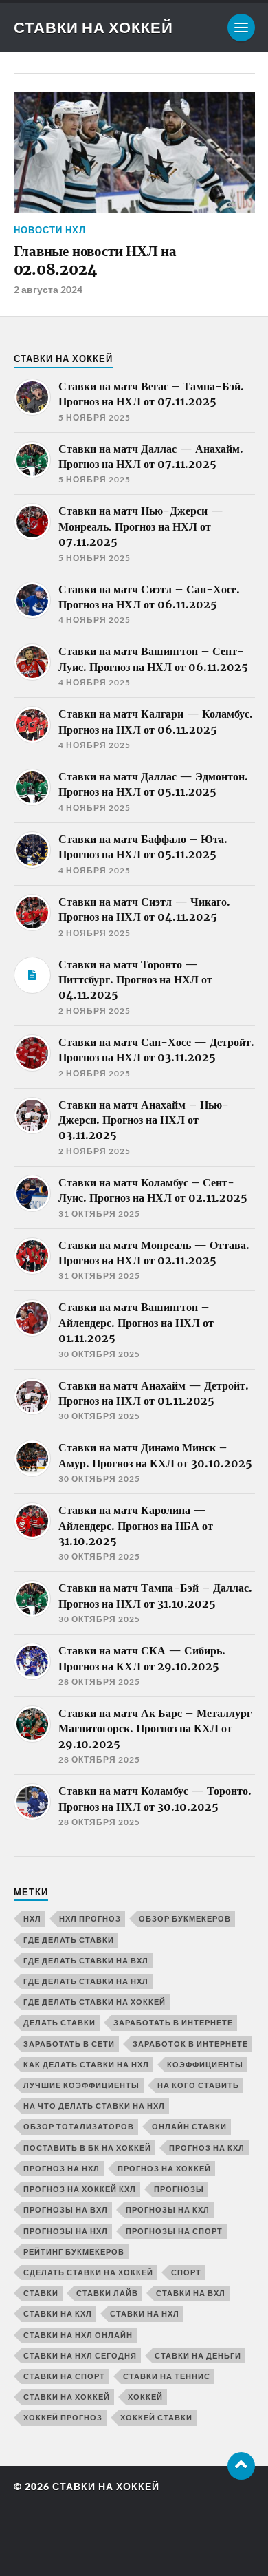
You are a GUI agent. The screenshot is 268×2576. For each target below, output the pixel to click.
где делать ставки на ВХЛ (86, 1960)
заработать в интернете (173, 2022)
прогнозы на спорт (174, 2231)
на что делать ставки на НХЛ (94, 2106)
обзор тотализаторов (79, 2126)
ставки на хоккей (67, 2397)
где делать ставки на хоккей (94, 2002)
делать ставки (59, 2022)
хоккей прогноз (63, 2417)
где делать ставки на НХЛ (86, 1981)
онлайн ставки (189, 2126)
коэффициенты (205, 2064)
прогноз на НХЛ (62, 2168)
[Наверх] (241, 2466)
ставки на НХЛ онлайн (78, 2335)
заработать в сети (69, 2044)
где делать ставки (69, 1940)
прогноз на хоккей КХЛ (80, 2189)
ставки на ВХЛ (191, 2293)
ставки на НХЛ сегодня (80, 2355)
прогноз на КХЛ (207, 2148)
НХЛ (32, 1918)
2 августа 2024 (48, 289)
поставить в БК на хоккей (87, 2148)
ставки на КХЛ (58, 2313)
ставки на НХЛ (145, 2313)
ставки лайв (107, 2293)
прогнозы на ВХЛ (66, 2210)
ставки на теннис (167, 2376)
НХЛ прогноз (90, 1918)
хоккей (145, 2397)
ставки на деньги (198, 2355)
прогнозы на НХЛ (66, 2231)
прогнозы (179, 2189)
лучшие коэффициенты (81, 2085)
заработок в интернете (190, 2044)
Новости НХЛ (50, 230)
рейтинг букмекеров (74, 2252)
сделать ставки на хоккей (88, 2272)
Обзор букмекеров (185, 1918)
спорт (186, 2272)
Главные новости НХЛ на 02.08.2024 (95, 260)
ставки (41, 2293)
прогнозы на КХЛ (168, 2210)
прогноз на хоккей (164, 2168)
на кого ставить (198, 2085)
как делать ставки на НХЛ (86, 2064)
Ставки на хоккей (93, 27)
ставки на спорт (64, 2376)
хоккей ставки (156, 2417)
